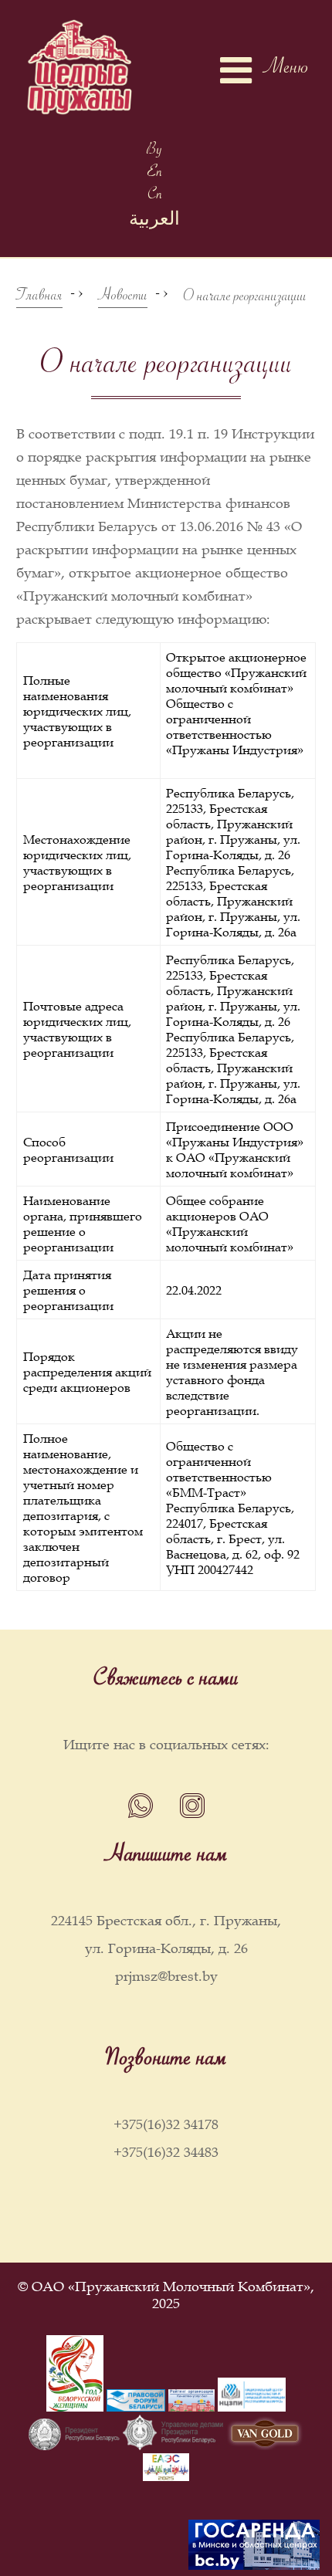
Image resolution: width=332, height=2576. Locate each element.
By (154, 152)
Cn (155, 196)
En (155, 174)
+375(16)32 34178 (166, 2124)
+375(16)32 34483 (166, 2152)
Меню (286, 70)
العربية (154, 223)
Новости (123, 298)
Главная (39, 298)
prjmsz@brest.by (166, 1976)
